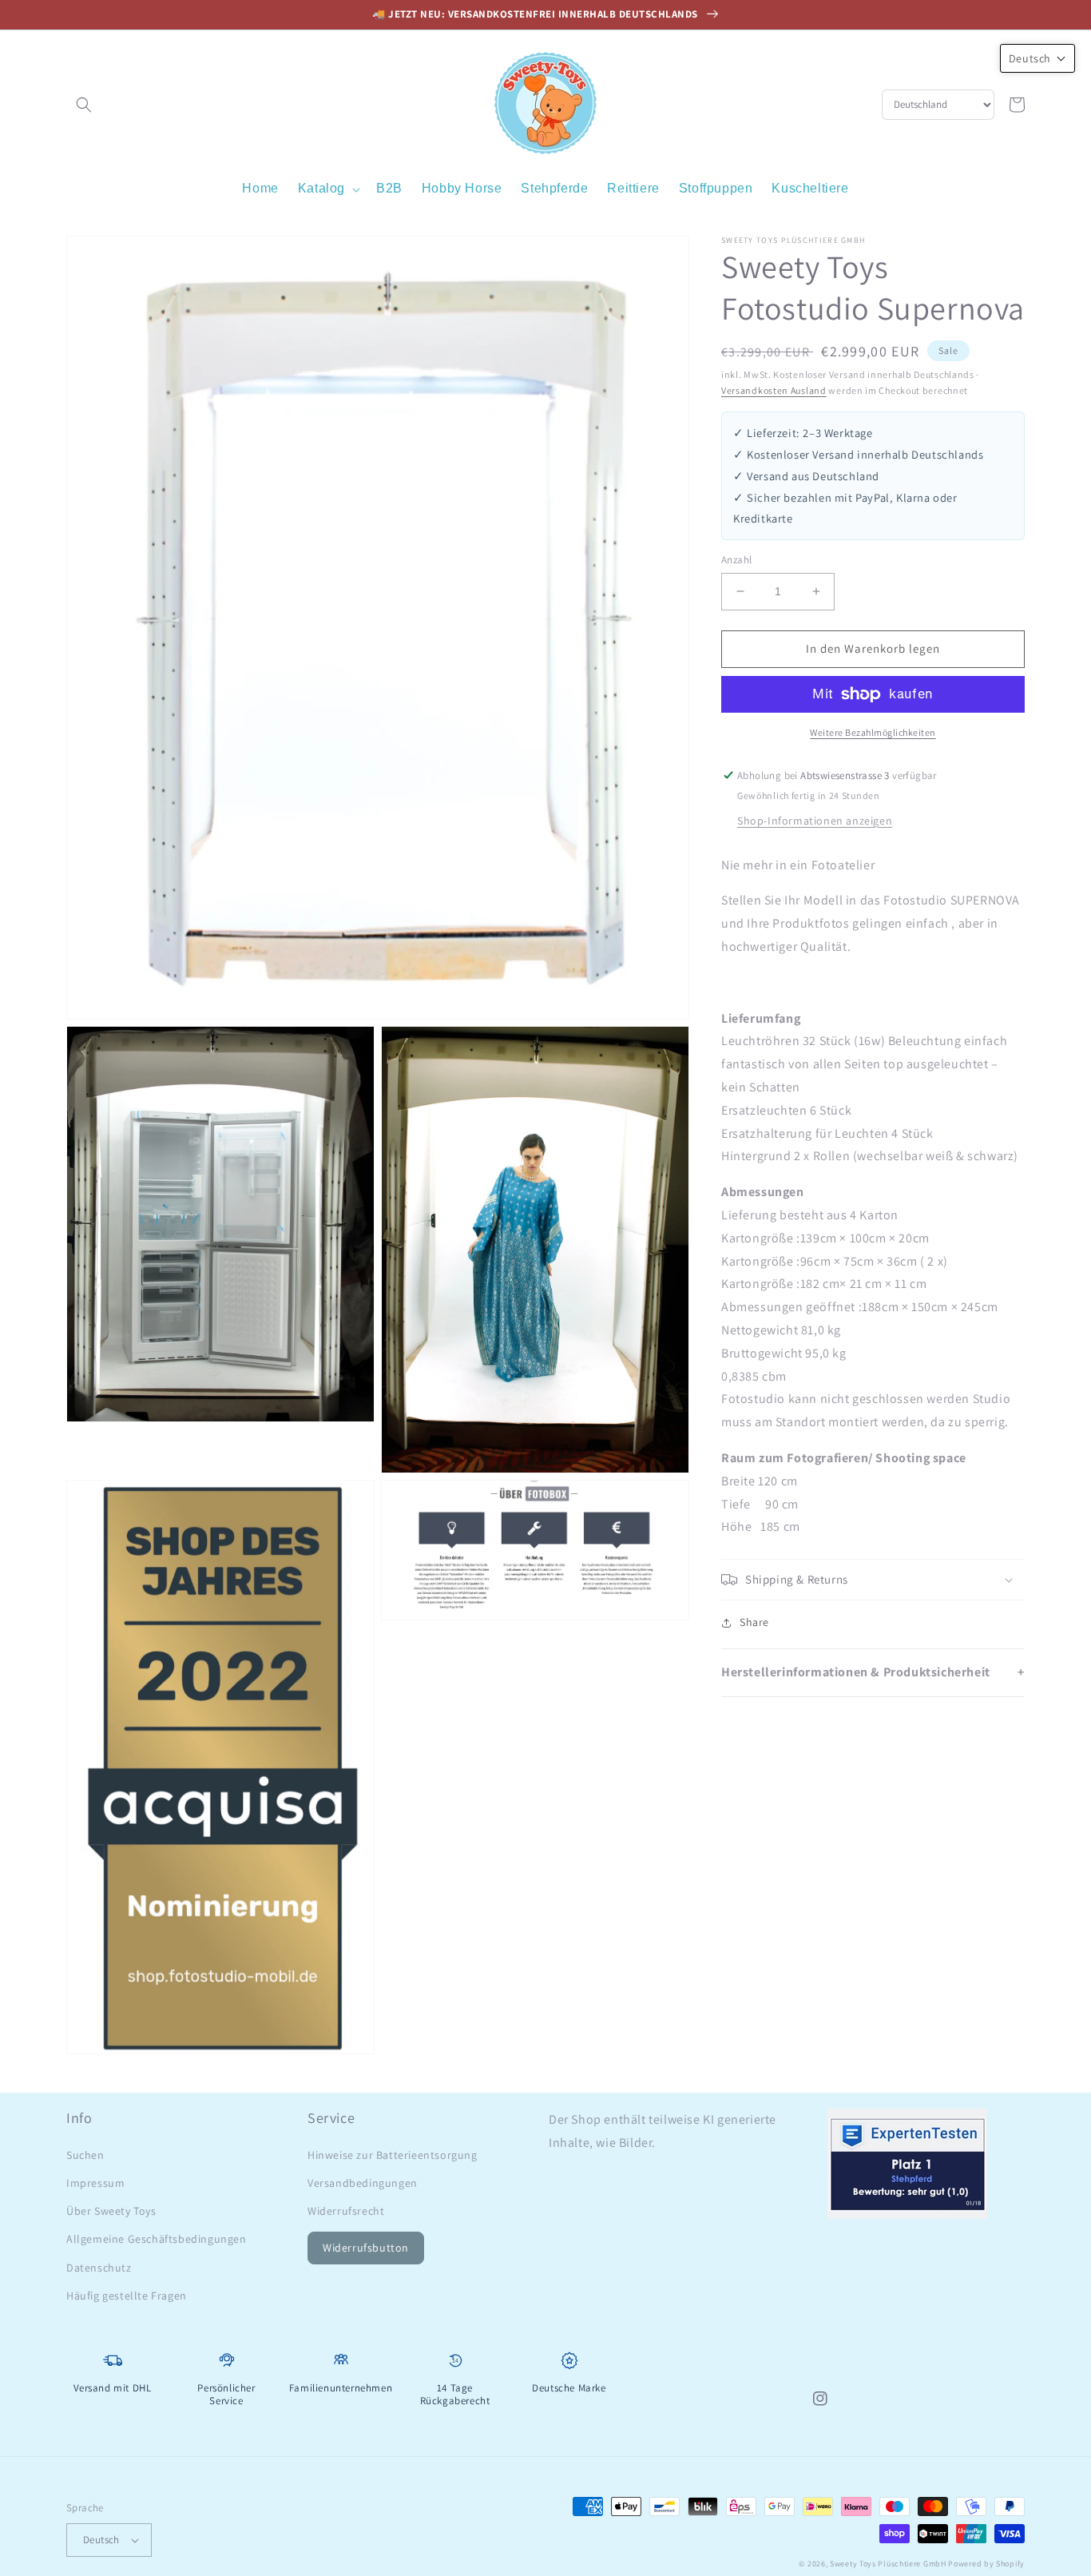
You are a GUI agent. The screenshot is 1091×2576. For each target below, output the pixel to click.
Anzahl (736, 560)
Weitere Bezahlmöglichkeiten (873, 732)
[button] (84, 105)
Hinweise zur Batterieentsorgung (393, 2155)
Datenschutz (99, 2268)
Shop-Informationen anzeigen (815, 821)
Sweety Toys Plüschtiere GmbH (888, 2564)
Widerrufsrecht (346, 2211)
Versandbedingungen (363, 2183)
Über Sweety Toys (111, 2211)
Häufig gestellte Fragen (127, 2296)
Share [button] (754, 1622)
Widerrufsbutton (366, 2248)
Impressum (95, 2183)
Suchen (85, 2155)
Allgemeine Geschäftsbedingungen (157, 2239)
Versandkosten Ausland (774, 391)
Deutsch (101, 2540)
